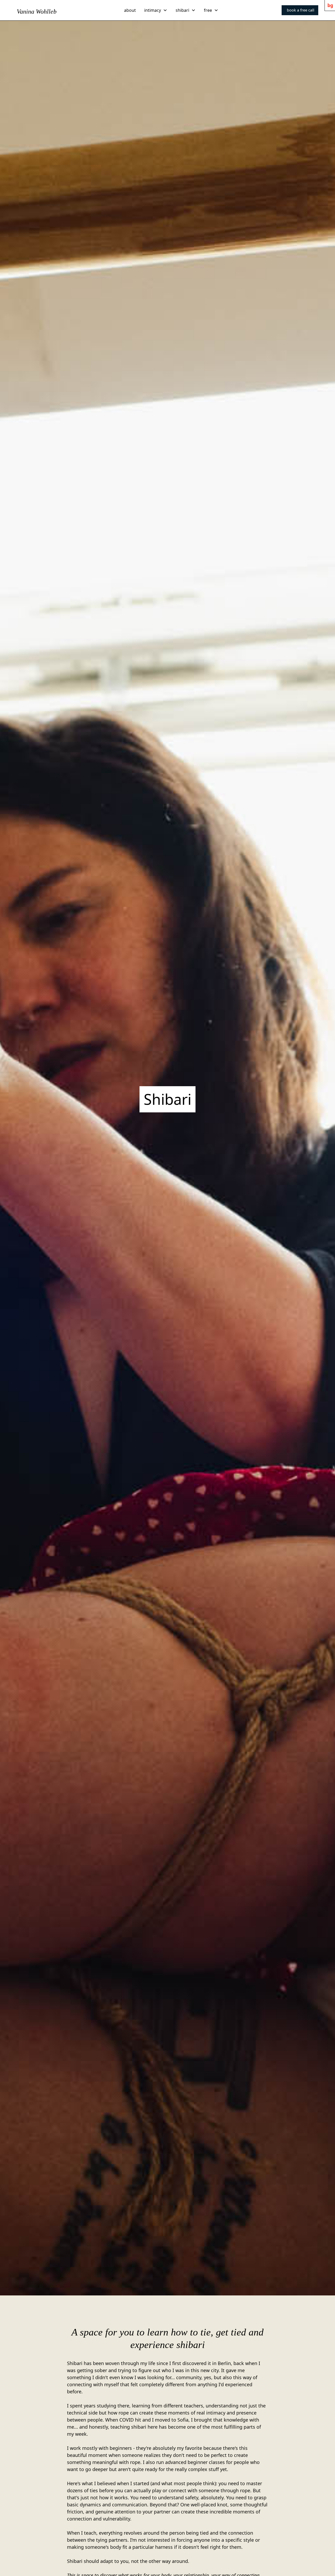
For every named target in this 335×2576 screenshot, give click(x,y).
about (130, 10)
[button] (156, 10)
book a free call (301, 10)
